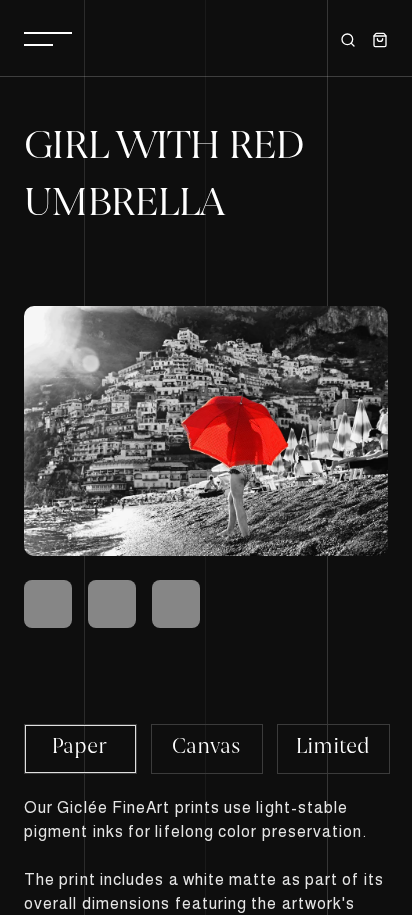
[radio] (80, 749)
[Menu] (48, 38)
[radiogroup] (206, 748)
